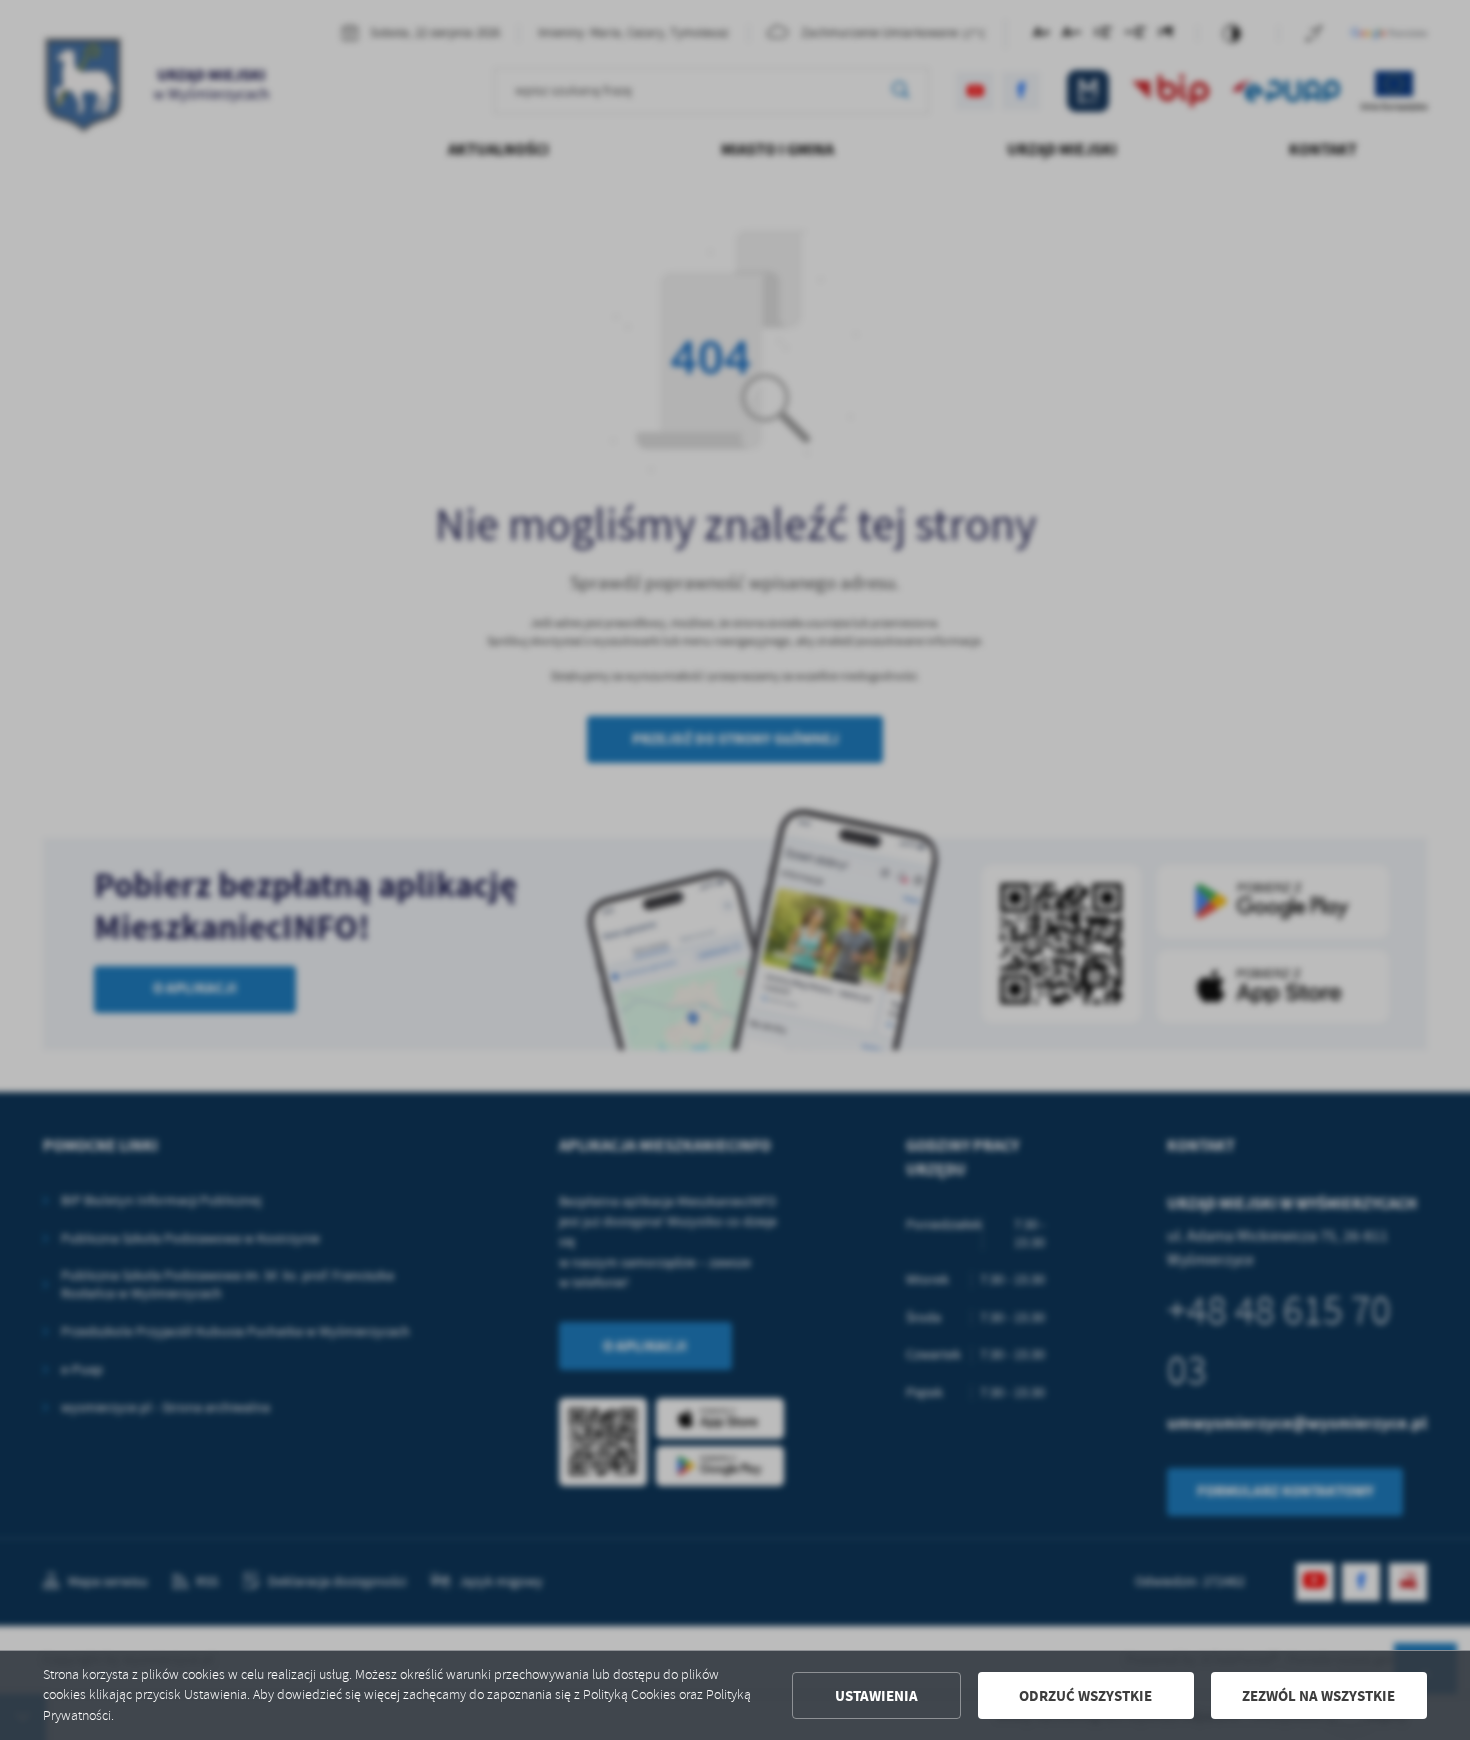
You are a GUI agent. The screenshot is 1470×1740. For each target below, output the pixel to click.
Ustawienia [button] (876, 1696)
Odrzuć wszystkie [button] (1085, 1696)
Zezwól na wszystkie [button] (1318, 1696)
